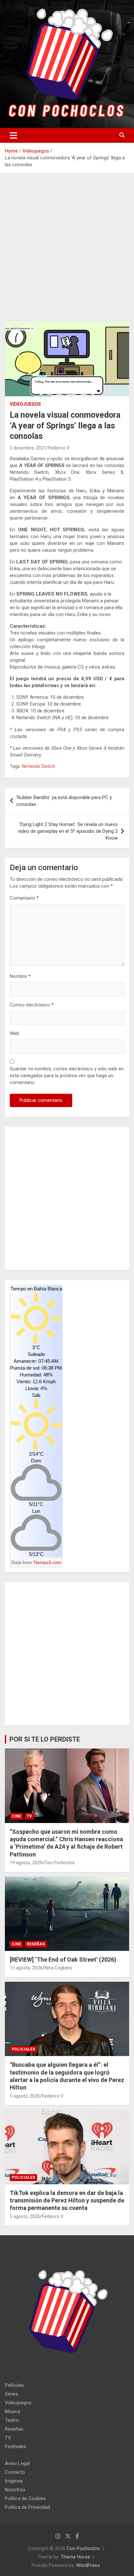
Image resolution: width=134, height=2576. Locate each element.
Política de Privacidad (27, 2507)
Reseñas (36, 1944)
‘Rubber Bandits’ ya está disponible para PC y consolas (64, 801)
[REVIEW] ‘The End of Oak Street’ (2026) (63, 1960)
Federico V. (59, 448)
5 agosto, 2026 (25, 2096)
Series (12, 2394)
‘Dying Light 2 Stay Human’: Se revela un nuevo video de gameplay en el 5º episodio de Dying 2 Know (68, 831)
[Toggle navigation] (13, 135)
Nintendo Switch (39, 766)
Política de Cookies (25, 2498)
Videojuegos (25, 404)
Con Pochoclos (60, 1863)
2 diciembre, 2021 (28, 448)
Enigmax (14, 2481)
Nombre (20, 976)
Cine (16, 1816)
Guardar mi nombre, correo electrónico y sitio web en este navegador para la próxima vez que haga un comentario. (67, 1076)
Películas (14, 2385)
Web (14, 1033)
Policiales (23, 2049)
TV (29, 1816)
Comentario (24, 898)
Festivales (16, 2447)
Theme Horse (75, 2557)
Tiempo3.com (47, 1562)
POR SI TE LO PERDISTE (45, 1739)
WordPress (88, 2565)
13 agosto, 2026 (26, 1968)
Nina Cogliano (59, 1968)
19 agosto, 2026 (26, 1863)
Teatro (12, 2420)
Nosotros (15, 2490)
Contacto (15, 2472)
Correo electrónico (32, 1005)
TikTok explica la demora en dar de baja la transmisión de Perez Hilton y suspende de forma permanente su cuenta (67, 2200)
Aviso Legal (17, 2463)
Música (13, 2411)
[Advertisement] (67, 253)
